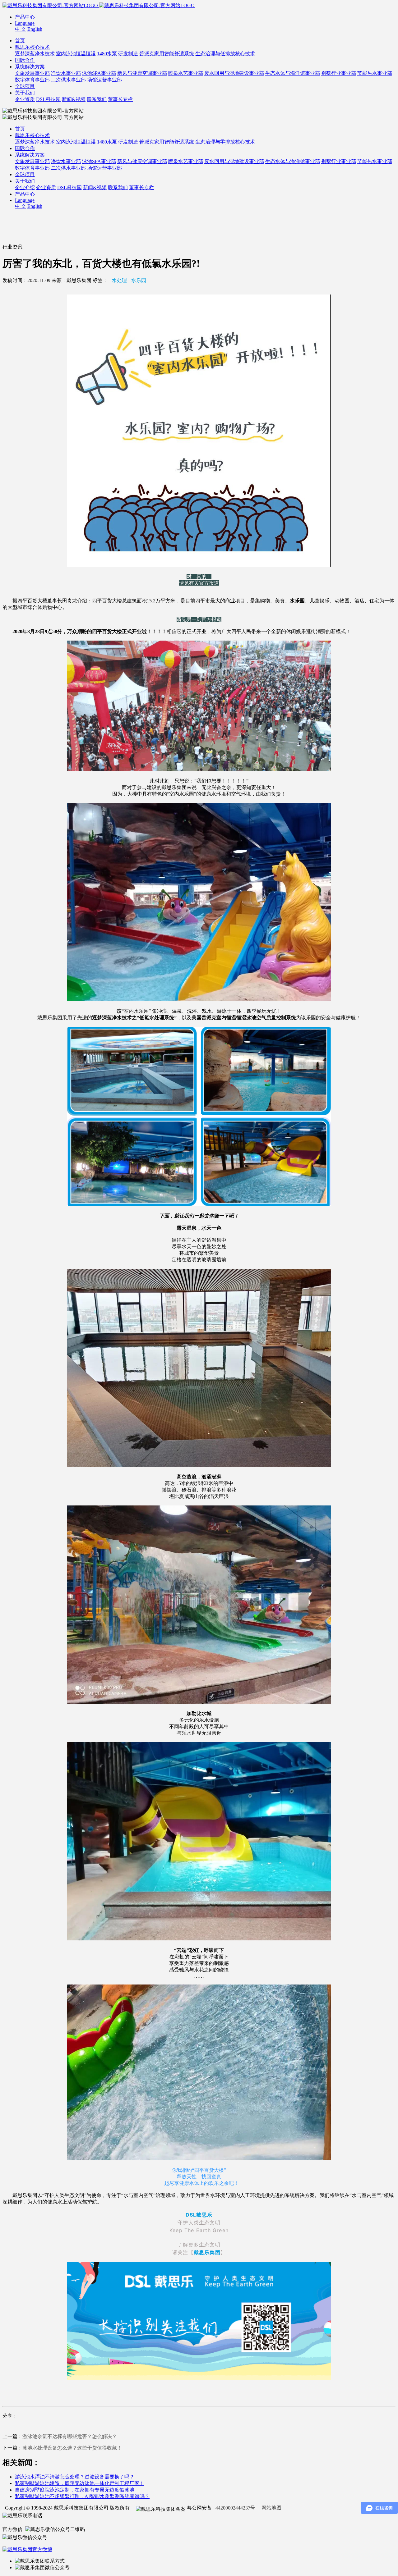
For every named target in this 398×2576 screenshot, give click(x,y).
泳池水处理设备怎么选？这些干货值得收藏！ (72, 2448)
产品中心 (25, 17)
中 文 (21, 29)
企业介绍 (25, 187)
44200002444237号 (235, 2508)
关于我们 (25, 93)
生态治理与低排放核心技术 (225, 54)
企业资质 (25, 99)
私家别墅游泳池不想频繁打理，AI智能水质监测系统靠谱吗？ (82, 2496)
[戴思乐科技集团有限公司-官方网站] (51, 5)
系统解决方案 (30, 67)
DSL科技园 (48, 99)
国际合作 (25, 60)
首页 (20, 41)
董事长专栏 (120, 99)
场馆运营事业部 (104, 80)
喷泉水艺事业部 (186, 73)
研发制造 (128, 54)
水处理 (119, 280)
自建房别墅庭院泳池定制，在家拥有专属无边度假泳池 (75, 2490)
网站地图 (271, 2508)
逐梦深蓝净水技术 (35, 54)
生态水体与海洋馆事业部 (293, 73)
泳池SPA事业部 (99, 73)
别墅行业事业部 (339, 73)
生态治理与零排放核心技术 (225, 142)
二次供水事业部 (68, 80)
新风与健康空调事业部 (142, 73)
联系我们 (97, 99)
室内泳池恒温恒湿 (76, 54)
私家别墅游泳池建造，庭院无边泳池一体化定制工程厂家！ (80, 2483)
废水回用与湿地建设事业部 (234, 73)
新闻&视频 (74, 99)
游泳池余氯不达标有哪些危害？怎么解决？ (70, 2436)
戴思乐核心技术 (32, 47)
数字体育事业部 (32, 80)
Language (25, 23)
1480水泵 (107, 54)
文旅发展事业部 (32, 73)
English (35, 29)
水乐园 (139, 280)
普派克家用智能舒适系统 (167, 54)
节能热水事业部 (375, 73)
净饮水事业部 (66, 73)
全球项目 (25, 86)
